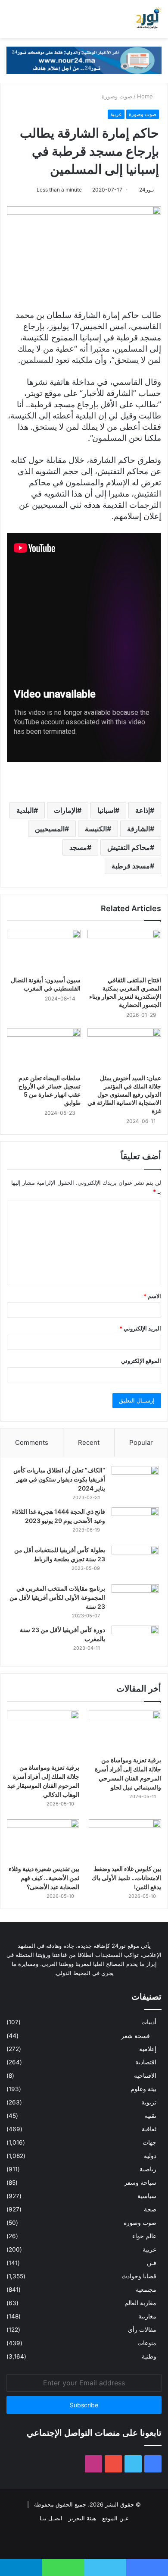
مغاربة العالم (140, 2303)
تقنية (151, 2116)
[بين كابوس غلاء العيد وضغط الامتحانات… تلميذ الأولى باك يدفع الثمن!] (125, 1840)
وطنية (149, 2356)
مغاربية (147, 2316)
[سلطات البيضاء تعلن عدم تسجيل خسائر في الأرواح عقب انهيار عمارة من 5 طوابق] (44, 1049)
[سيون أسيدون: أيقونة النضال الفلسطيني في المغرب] (44, 950)
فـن (152, 2263)
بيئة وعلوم (143, 2089)
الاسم (152, 1296)
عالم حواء (144, 2236)
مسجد (78, 847)
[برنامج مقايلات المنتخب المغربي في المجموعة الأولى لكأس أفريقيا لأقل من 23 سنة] (135, 1600)
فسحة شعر (135, 2036)
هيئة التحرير (82, 2518)
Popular (141, 1442)
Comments (32, 1442)
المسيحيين (50, 829)
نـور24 (146, 190)
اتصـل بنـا (51, 2518)
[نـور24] (149, 19)
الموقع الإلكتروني (141, 1361)
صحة (150, 2209)
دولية (150, 2156)
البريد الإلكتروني (140, 1328)
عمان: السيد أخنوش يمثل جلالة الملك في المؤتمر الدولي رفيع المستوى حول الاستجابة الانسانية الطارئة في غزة (124, 1094)
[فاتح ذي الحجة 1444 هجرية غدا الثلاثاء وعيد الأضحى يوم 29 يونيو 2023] (135, 1524)
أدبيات (149, 2022)
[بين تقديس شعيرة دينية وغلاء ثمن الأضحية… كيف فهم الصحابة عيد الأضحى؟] (43, 1840)
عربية (116, 114)
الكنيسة (96, 829)
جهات (149, 2142)
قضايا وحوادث (139, 2276)
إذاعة (143, 810)
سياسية (147, 2196)
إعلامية (148, 2049)
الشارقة (138, 829)
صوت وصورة (117, 96)
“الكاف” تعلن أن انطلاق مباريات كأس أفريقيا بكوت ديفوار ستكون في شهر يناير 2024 (59, 1479)
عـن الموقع (115, 2518)
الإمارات (65, 810)
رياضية (148, 2169)
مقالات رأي (142, 2330)
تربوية (149, 2102)
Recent (89, 1442)
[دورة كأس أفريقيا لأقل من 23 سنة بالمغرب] (135, 1642)
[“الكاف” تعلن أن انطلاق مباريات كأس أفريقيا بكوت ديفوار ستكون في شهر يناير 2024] (135, 1482)
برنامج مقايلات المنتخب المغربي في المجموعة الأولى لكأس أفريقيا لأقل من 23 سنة (57, 1597)
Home (146, 96)
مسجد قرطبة (131, 866)
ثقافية (149, 2129)
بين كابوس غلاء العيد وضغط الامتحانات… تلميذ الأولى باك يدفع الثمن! (126, 1878)
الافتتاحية (145, 2076)
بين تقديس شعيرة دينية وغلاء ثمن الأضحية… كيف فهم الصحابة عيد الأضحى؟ (44, 1878)
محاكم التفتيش (129, 847)
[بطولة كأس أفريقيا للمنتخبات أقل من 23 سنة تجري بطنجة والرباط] (135, 1562)
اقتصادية (146, 2062)
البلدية (25, 810)
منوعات (147, 2343)
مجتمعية (146, 2290)
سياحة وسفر (140, 2183)
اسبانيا (106, 810)
